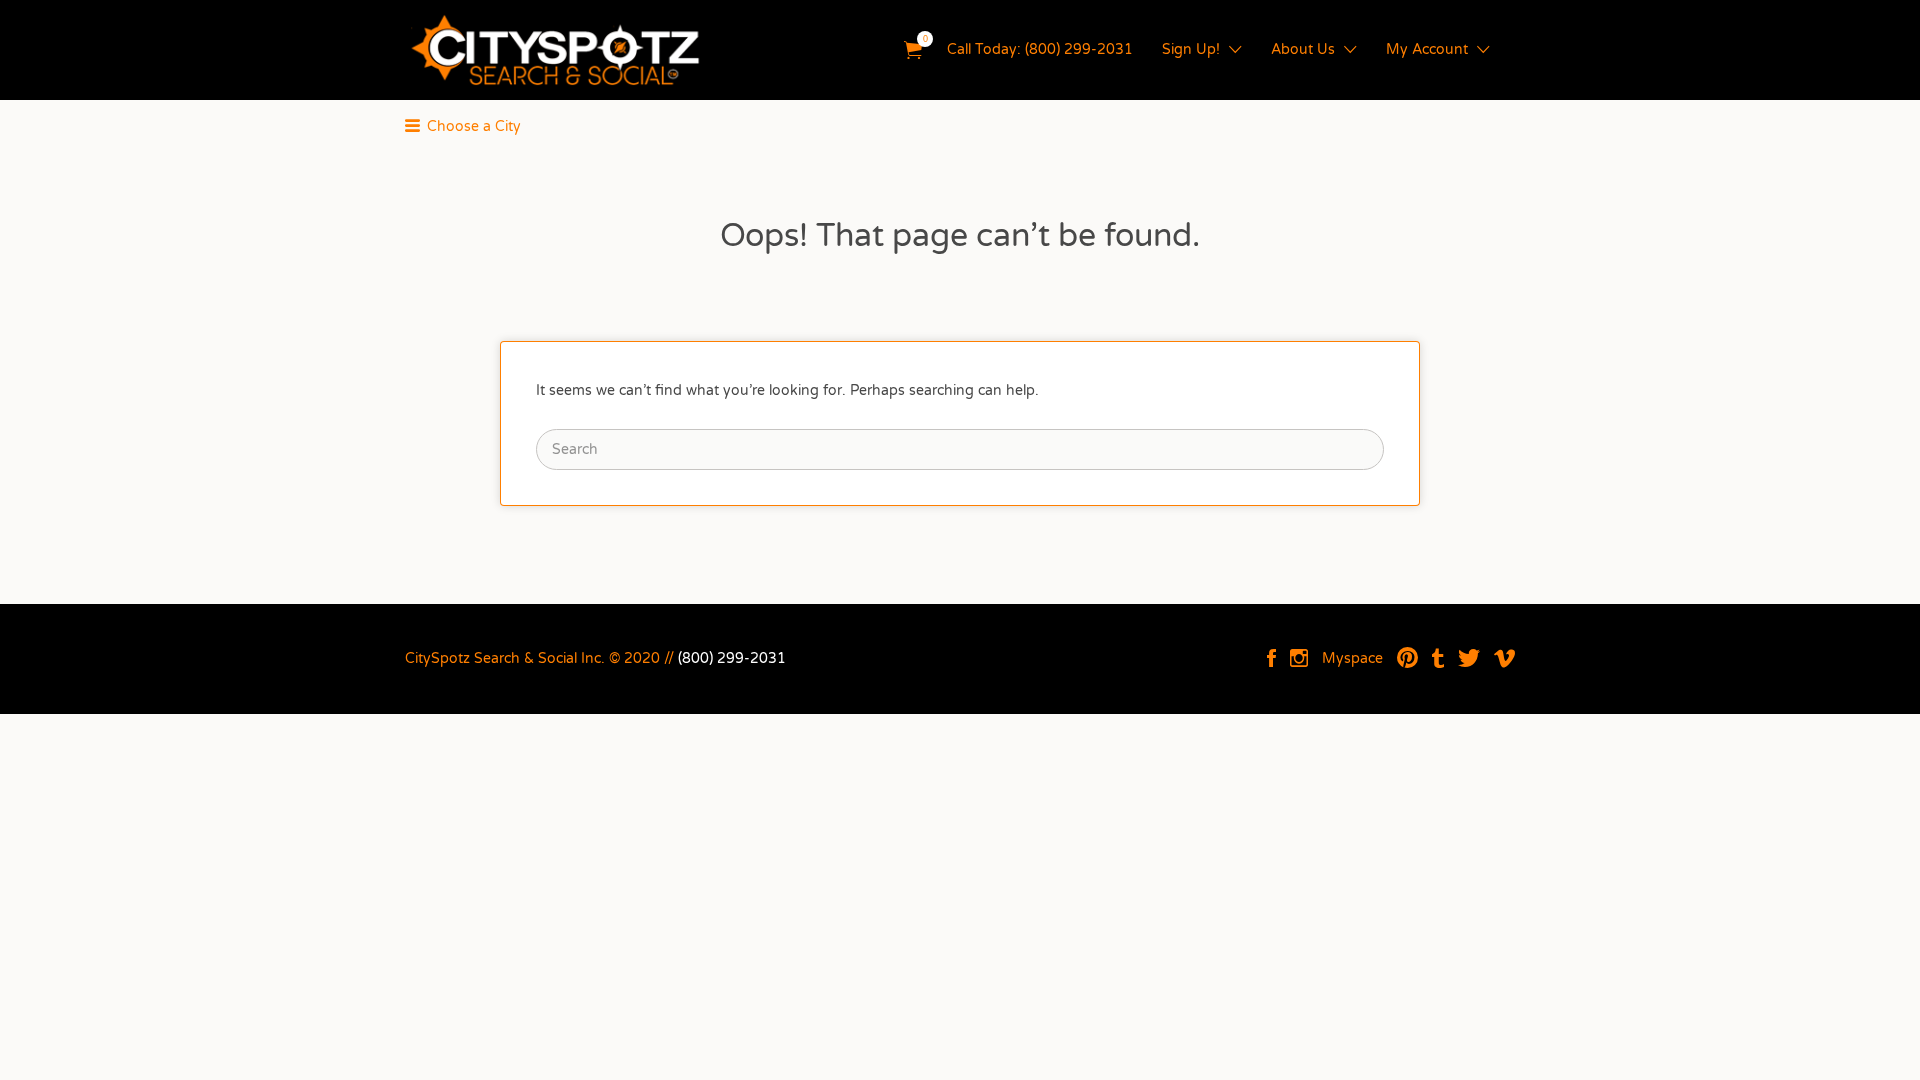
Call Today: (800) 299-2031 (1040, 49)
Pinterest (1407, 658)
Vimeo (1504, 658)
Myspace (1352, 658)
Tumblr (1438, 658)
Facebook (1271, 658)
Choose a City (474, 126)
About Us (1303, 49)
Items (913, 50)
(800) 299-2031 (732, 658)
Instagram (1299, 658)
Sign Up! (1191, 49)
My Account (1427, 49)
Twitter (1469, 658)
